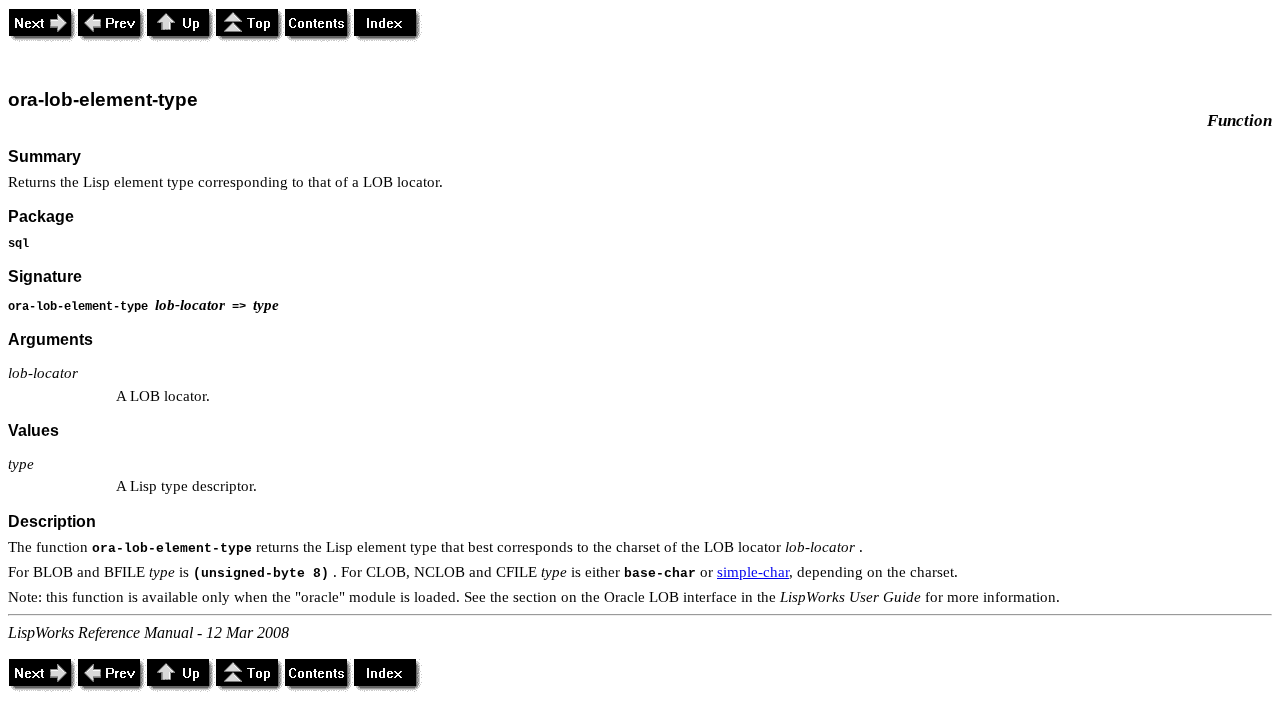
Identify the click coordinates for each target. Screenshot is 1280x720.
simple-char (753, 572)
